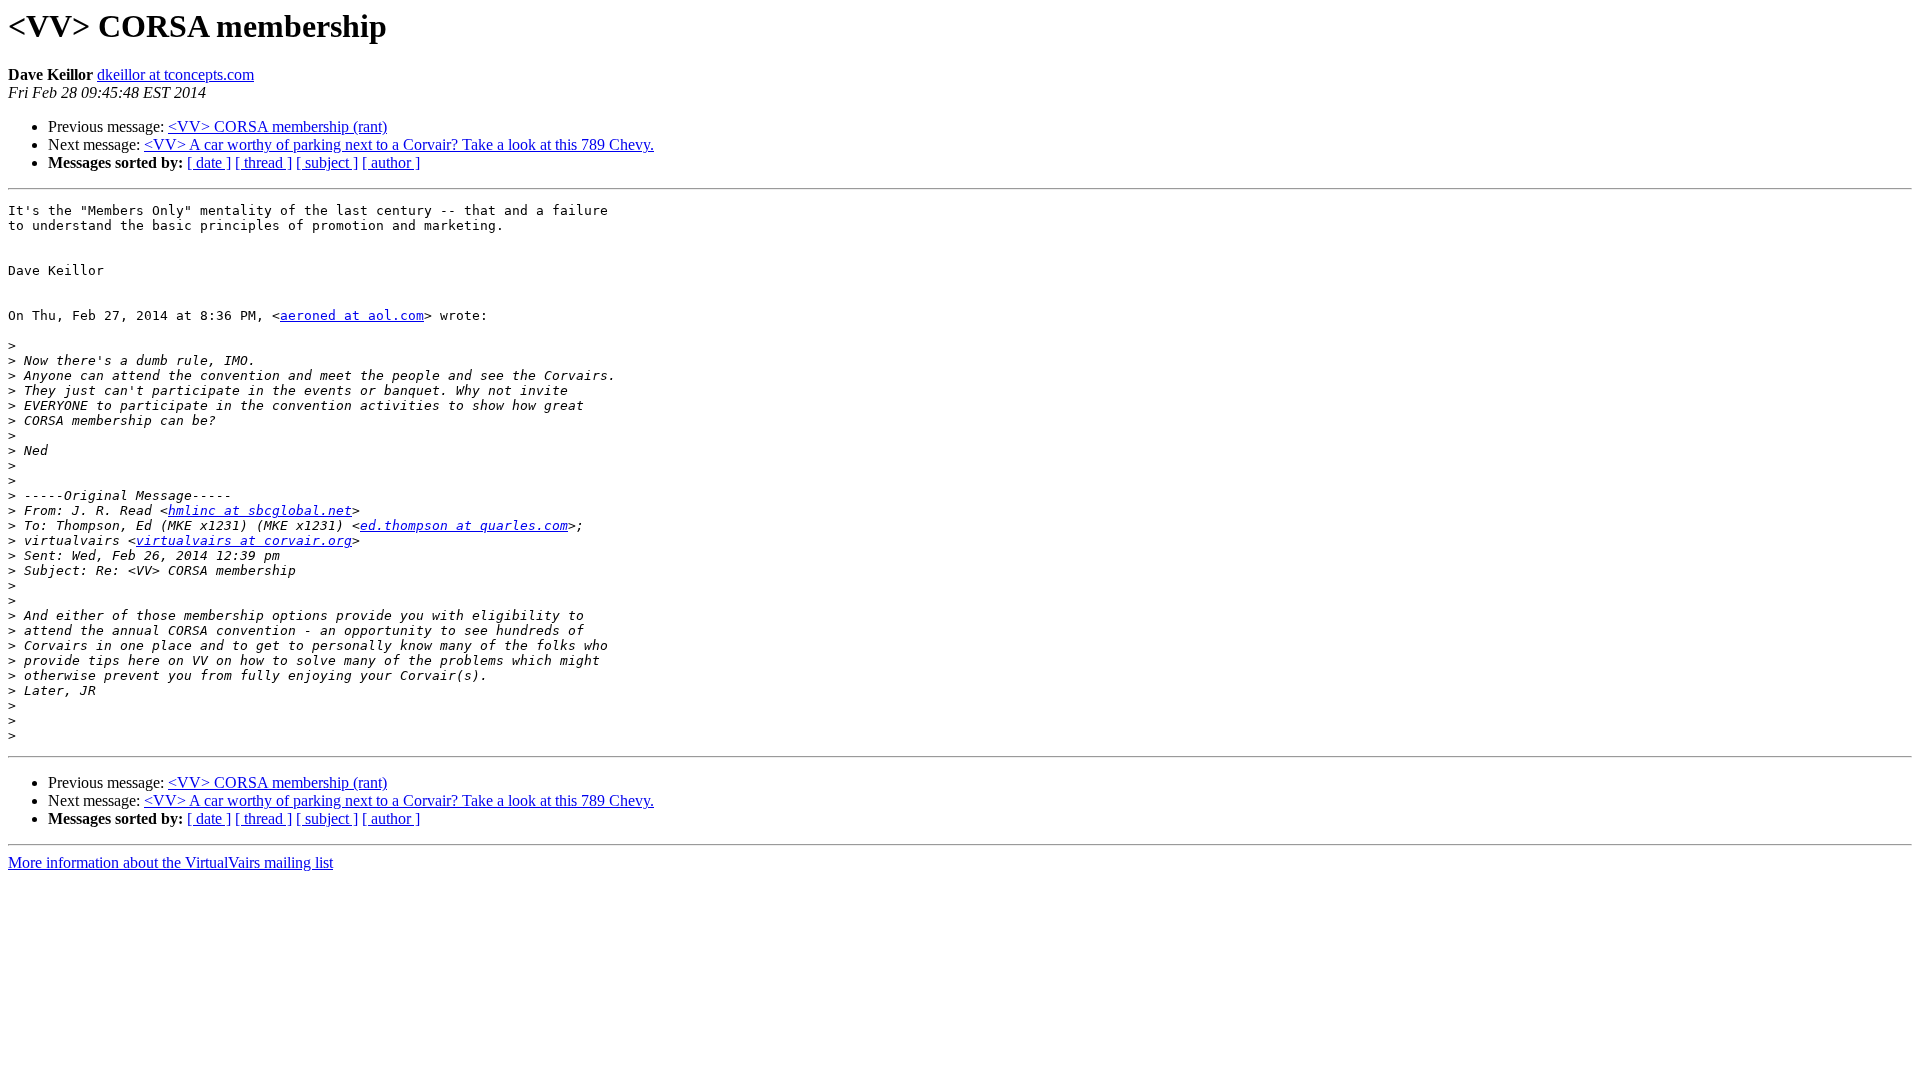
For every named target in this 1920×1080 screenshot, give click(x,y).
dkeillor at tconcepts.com (175, 74)
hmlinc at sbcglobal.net (260, 510)
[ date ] (209, 162)
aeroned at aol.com (352, 315)
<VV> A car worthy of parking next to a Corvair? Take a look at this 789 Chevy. (399, 144)
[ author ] (391, 162)
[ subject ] (327, 162)
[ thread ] (263, 162)
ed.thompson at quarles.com (464, 525)
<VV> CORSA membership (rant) (277, 126)
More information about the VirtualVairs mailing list (170, 862)
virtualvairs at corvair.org (244, 540)
